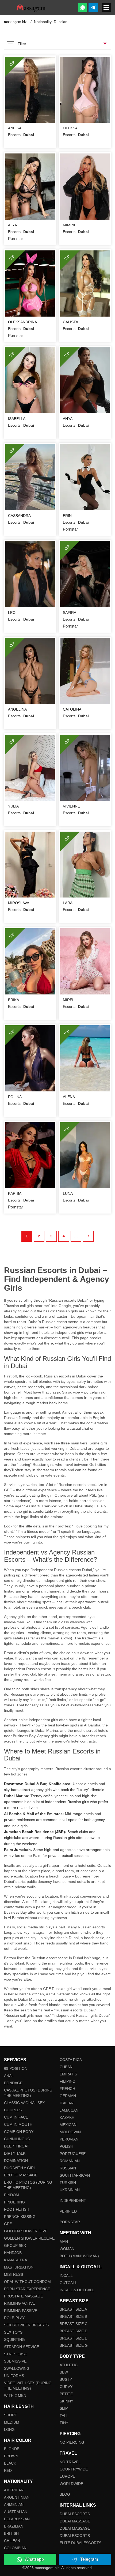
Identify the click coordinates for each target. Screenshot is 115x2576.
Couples (13, 2110)
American (14, 2490)
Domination (16, 2161)
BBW (64, 2372)
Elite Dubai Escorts (80, 2543)
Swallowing (17, 2368)
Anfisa (15, 128)
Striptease (16, 2354)
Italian (67, 2103)
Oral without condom (27, 2282)
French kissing (20, 2217)
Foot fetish (17, 2209)
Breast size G (74, 2345)
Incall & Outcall (77, 2290)
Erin (67, 516)
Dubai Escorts (75, 2514)
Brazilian (14, 2526)
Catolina (72, 709)
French (67, 2089)
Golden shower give (26, 2231)
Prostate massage (23, 2296)
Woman (67, 2249)
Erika (14, 1000)
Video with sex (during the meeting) (28, 2386)
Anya (68, 419)
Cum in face (16, 2117)
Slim (64, 2408)
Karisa (15, 1193)
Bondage (13, 2083)
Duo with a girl (20, 2168)
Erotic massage (21, 2175)
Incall (66, 2275)
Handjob (13, 2253)
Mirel (69, 1000)
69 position (16, 2068)
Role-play (14, 2318)
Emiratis (68, 2074)
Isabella (17, 419)
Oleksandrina (22, 322)
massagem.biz (16, 22)
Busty (66, 2379)
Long (9, 2429)
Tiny (64, 2423)
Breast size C (74, 2324)
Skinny (66, 2401)
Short (11, 2415)
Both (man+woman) (79, 2256)
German (68, 2096)
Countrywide (74, 2469)
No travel (70, 2462)
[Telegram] (93, 7)
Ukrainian (70, 2190)
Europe (67, 2476)
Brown (11, 2456)
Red (8, 2470)
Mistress (14, 2274)
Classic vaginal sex (24, 2103)
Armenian (14, 2504)
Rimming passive (21, 2311)
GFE (8, 2224)
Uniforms (14, 2376)
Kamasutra (16, 2260)
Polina (15, 1097)
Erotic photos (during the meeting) (28, 2185)
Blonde (12, 2449)
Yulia (13, 806)
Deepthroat (17, 2146)
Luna (68, 1193)
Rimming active (20, 2303)
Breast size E (73, 2338)
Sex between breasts (26, 2325)
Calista (70, 322)
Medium (12, 2422)
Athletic (69, 2365)
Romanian (70, 2161)
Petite (66, 2394)
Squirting (14, 2340)
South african (75, 2175)
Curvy (66, 2387)
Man (64, 2241)
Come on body (19, 2132)
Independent (73, 2201)
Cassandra (19, 516)
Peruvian (69, 2139)
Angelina (17, 709)
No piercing (72, 2442)
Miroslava (19, 903)
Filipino (68, 2081)
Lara (68, 903)
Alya (12, 225)
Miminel (71, 225)
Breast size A (73, 2309)
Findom (11, 2195)
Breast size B (73, 2316)
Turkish (68, 2183)
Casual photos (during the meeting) (28, 2093)
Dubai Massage (75, 2521)
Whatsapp (34, 2559)
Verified (68, 2211)
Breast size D (74, 2331)
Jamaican (69, 2110)
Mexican (68, 2125)
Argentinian (17, 2497)
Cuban (66, 2067)
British (11, 2533)
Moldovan (70, 2132)
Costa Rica (71, 2060)
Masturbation (19, 2267)
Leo (12, 613)
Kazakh (67, 2117)
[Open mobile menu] (106, 7)
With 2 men (15, 2395)
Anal (9, 2076)
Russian (68, 2168)
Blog (65, 2494)
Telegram (89, 2559)
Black (10, 2463)
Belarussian (17, 2519)
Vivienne (71, 806)
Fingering (14, 2202)
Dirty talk (15, 2153)
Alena (69, 1097)
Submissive (15, 2361)
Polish (66, 2146)
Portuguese (73, 2154)
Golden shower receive (29, 2238)
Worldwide (71, 2484)
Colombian (15, 2548)
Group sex (15, 2245)
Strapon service (22, 2347)
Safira (70, 613)
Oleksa (70, 128)
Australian (16, 2512)
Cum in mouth (18, 2124)
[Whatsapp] (83, 7)
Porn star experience (27, 2289)
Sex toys (13, 2332)
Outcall (68, 2283)
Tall (64, 2416)
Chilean (12, 2541)
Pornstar (70, 2222)
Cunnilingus (17, 2139)
